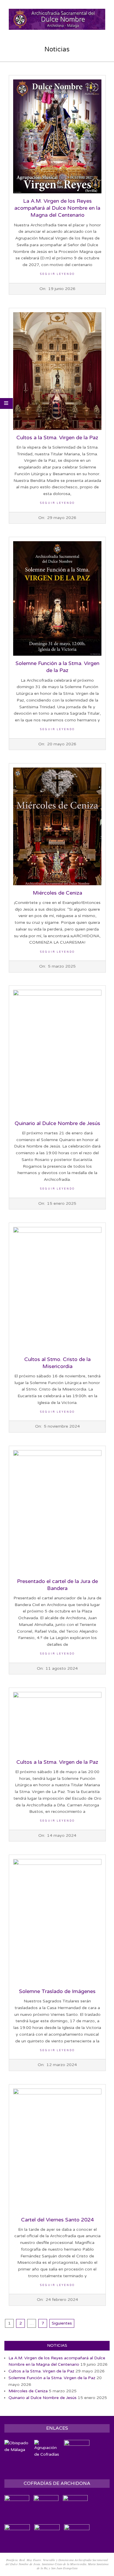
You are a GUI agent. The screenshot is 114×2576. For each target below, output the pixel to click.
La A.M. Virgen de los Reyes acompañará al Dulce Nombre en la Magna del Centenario (57, 208)
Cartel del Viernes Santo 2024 (57, 2220)
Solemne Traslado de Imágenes (57, 1991)
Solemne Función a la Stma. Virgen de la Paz (52, 2378)
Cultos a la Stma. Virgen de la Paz (57, 438)
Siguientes (62, 2323)
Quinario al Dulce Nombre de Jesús (57, 1123)
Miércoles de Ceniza (57, 893)
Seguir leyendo (57, 274)
